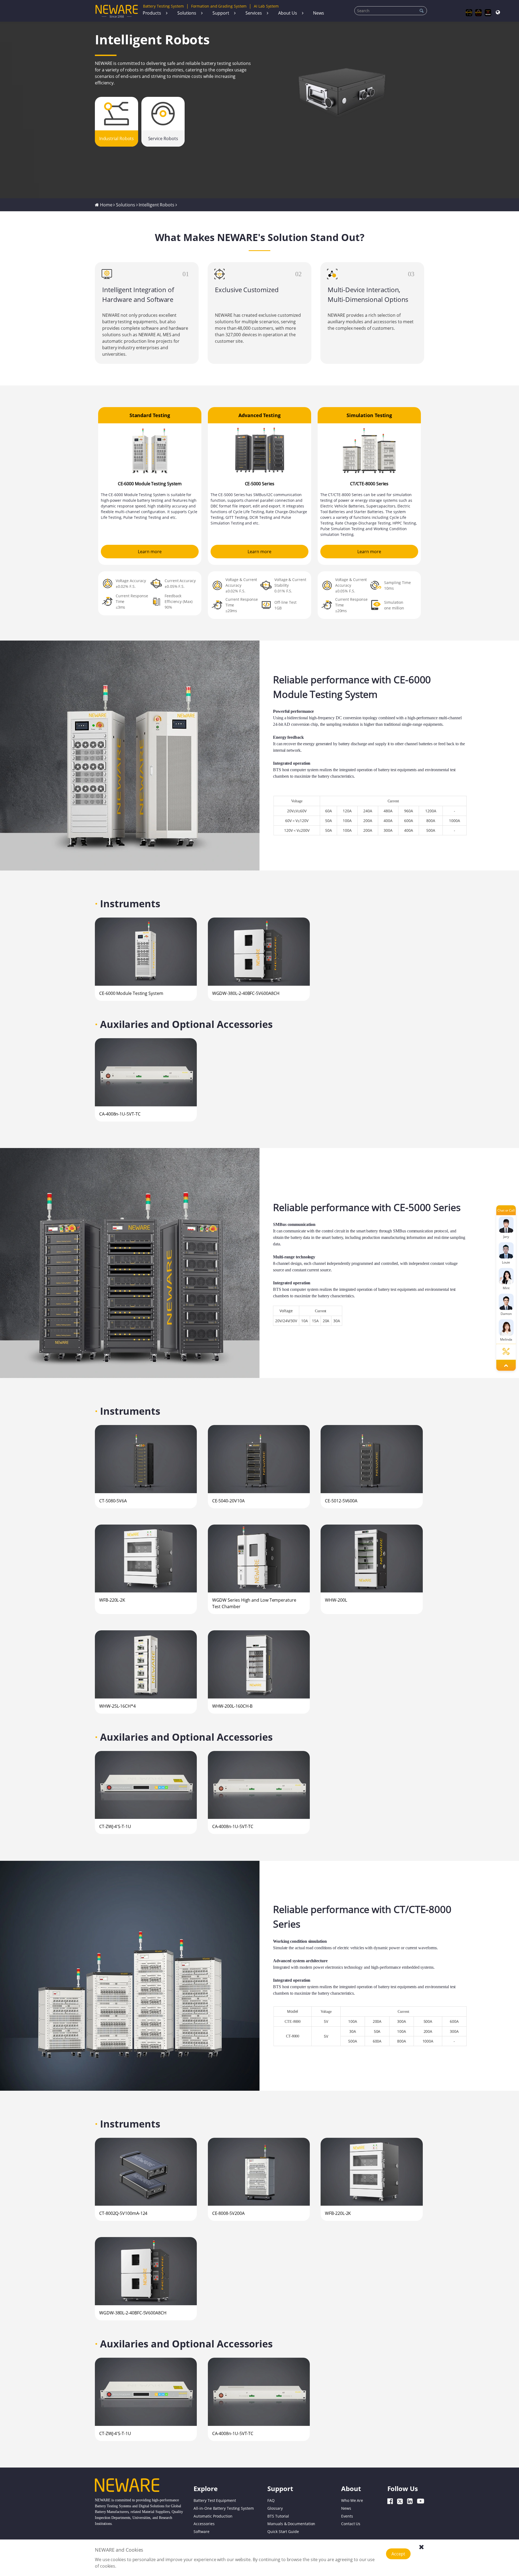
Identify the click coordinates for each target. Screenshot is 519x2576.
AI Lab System (266, 6)
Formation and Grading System (219, 6)
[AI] (469, 13)
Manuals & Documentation (291, 2524)
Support (221, 13)
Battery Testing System (163, 6)
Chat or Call (506, 1210)
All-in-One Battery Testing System (224, 2508)
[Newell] (488, 13)
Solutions (187, 13)
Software (201, 2532)
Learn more (150, 552)
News (319, 13)
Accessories (204, 2524)
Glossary (275, 2508)
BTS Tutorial (278, 2516)
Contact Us (351, 2524)
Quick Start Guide (283, 2532)
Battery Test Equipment (215, 2500)
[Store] (479, 13)
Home (106, 205)
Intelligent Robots (157, 205)
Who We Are (352, 2500)
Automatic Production (213, 2516)
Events (347, 2516)
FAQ (271, 2500)
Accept (398, 2554)
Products (152, 13)
